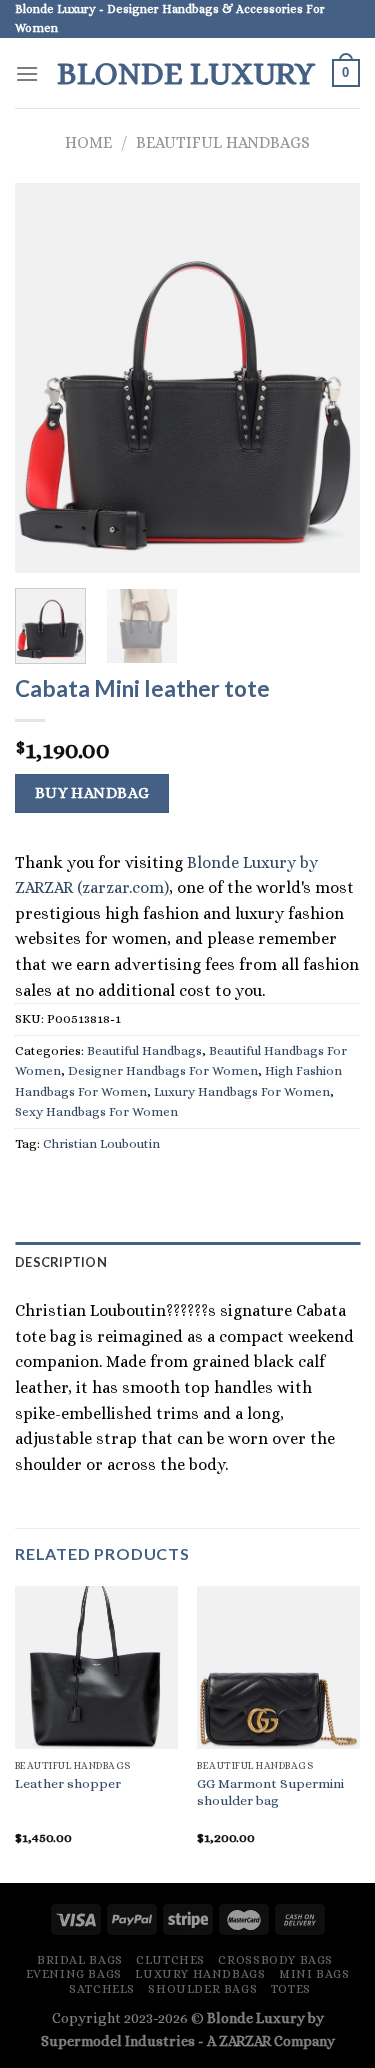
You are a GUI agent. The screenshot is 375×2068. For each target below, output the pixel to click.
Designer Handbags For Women (163, 1070)
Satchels (102, 1989)
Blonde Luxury (186, 73)
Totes (291, 1989)
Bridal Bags (80, 1960)
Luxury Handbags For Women (242, 1091)
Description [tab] (61, 1262)
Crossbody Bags (275, 1960)
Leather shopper (68, 1783)
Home (88, 142)
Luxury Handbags (200, 1974)
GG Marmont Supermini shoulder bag (270, 1792)
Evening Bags (74, 1974)
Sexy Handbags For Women (96, 1111)
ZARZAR (245, 2041)
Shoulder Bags (202, 1989)
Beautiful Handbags (223, 142)
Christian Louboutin (101, 1143)
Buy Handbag (92, 793)
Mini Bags (314, 1974)
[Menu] (27, 73)
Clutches (170, 1960)
